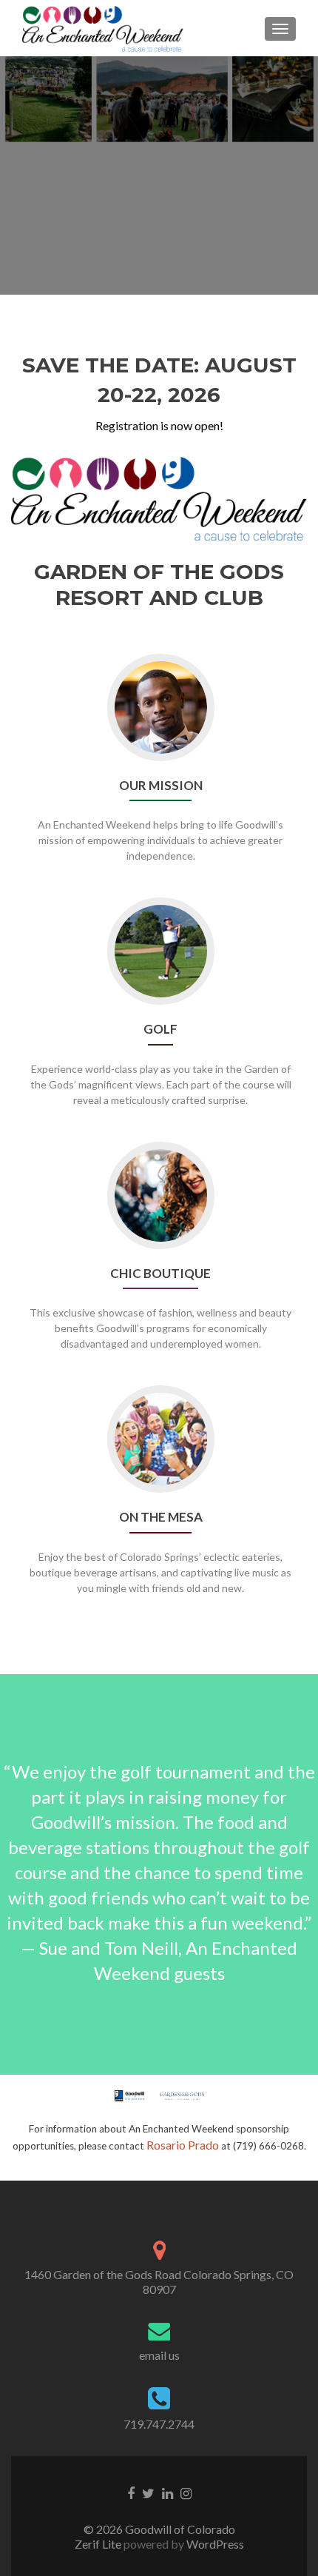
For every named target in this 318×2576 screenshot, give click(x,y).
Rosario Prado (183, 2145)
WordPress (214, 2544)
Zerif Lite (99, 2544)
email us (159, 2355)
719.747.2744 (159, 2424)
